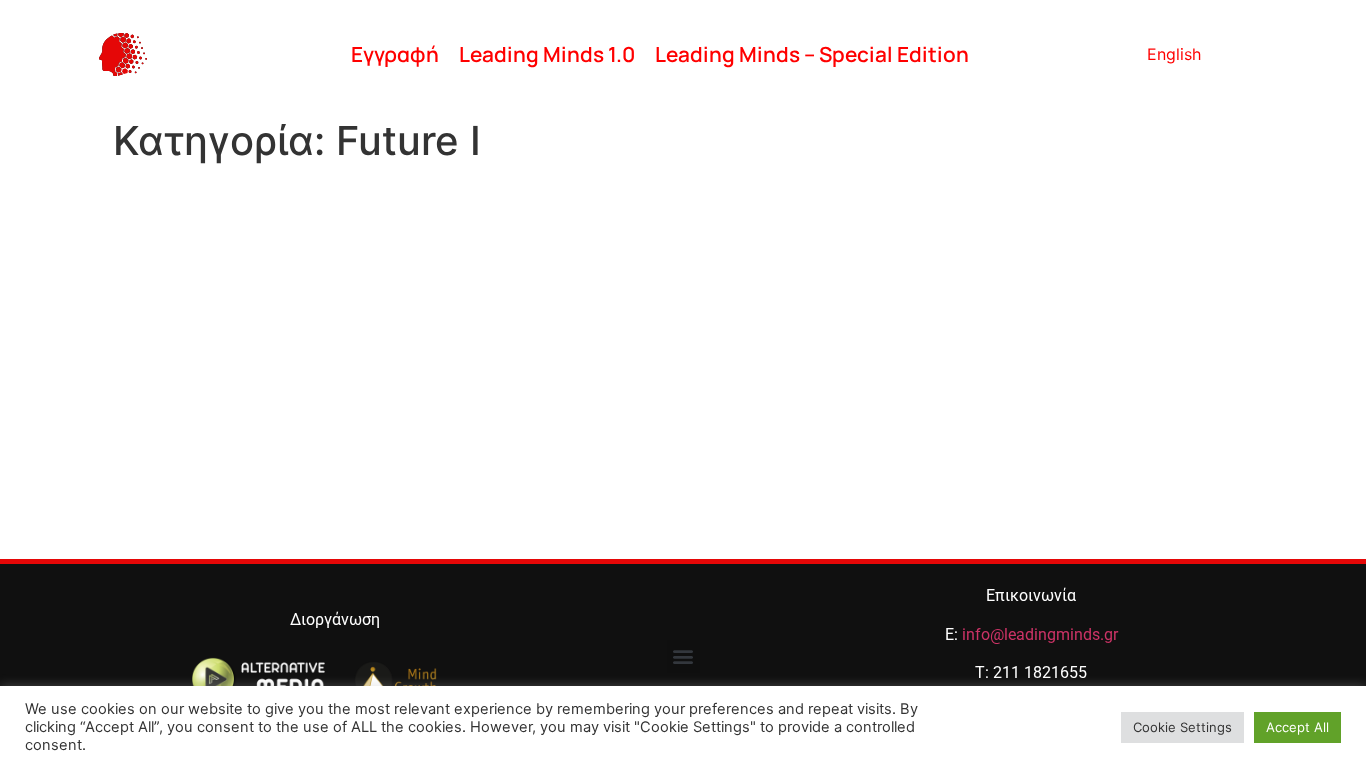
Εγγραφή (395, 54)
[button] (683, 656)
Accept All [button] (1297, 727)
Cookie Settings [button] (1182, 727)
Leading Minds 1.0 (547, 54)
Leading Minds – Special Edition (812, 54)
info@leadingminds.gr (1040, 634)
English (1174, 54)
